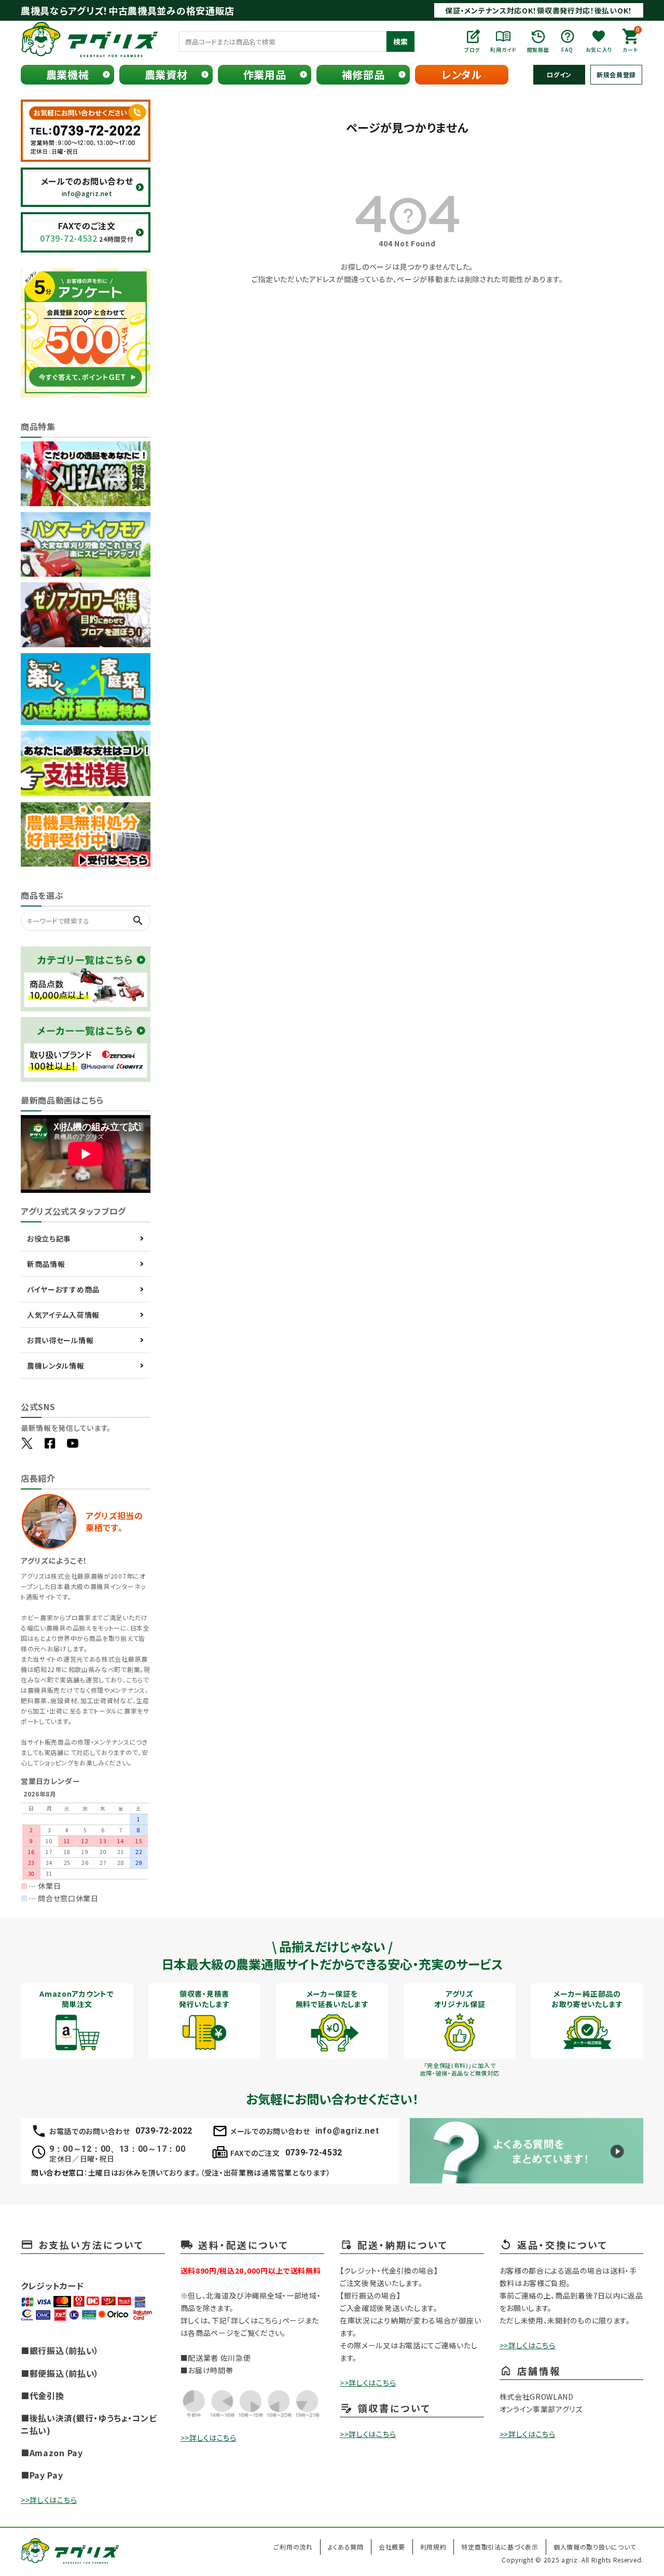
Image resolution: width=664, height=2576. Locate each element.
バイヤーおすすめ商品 (63, 1289)
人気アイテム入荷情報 (63, 1315)
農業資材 (166, 74)
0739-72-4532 (314, 2153)
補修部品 (363, 74)
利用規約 (433, 2547)
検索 (400, 41)
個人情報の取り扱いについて (595, 2547)
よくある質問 (346, 2547)
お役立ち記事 (49, 1238)
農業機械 (68, 74)
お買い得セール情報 (60, 1340)
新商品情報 (46, 1264)
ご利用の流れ (293, 2547)
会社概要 (392, 2547)
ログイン (559, 74)
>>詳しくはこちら (49, 2500)
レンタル (462, 74)
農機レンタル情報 (56, 1366)
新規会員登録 (616, 74)
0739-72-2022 (164, 2131)
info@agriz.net (347, 2131)
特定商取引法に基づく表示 (500, 2547)
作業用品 (265, 74)
